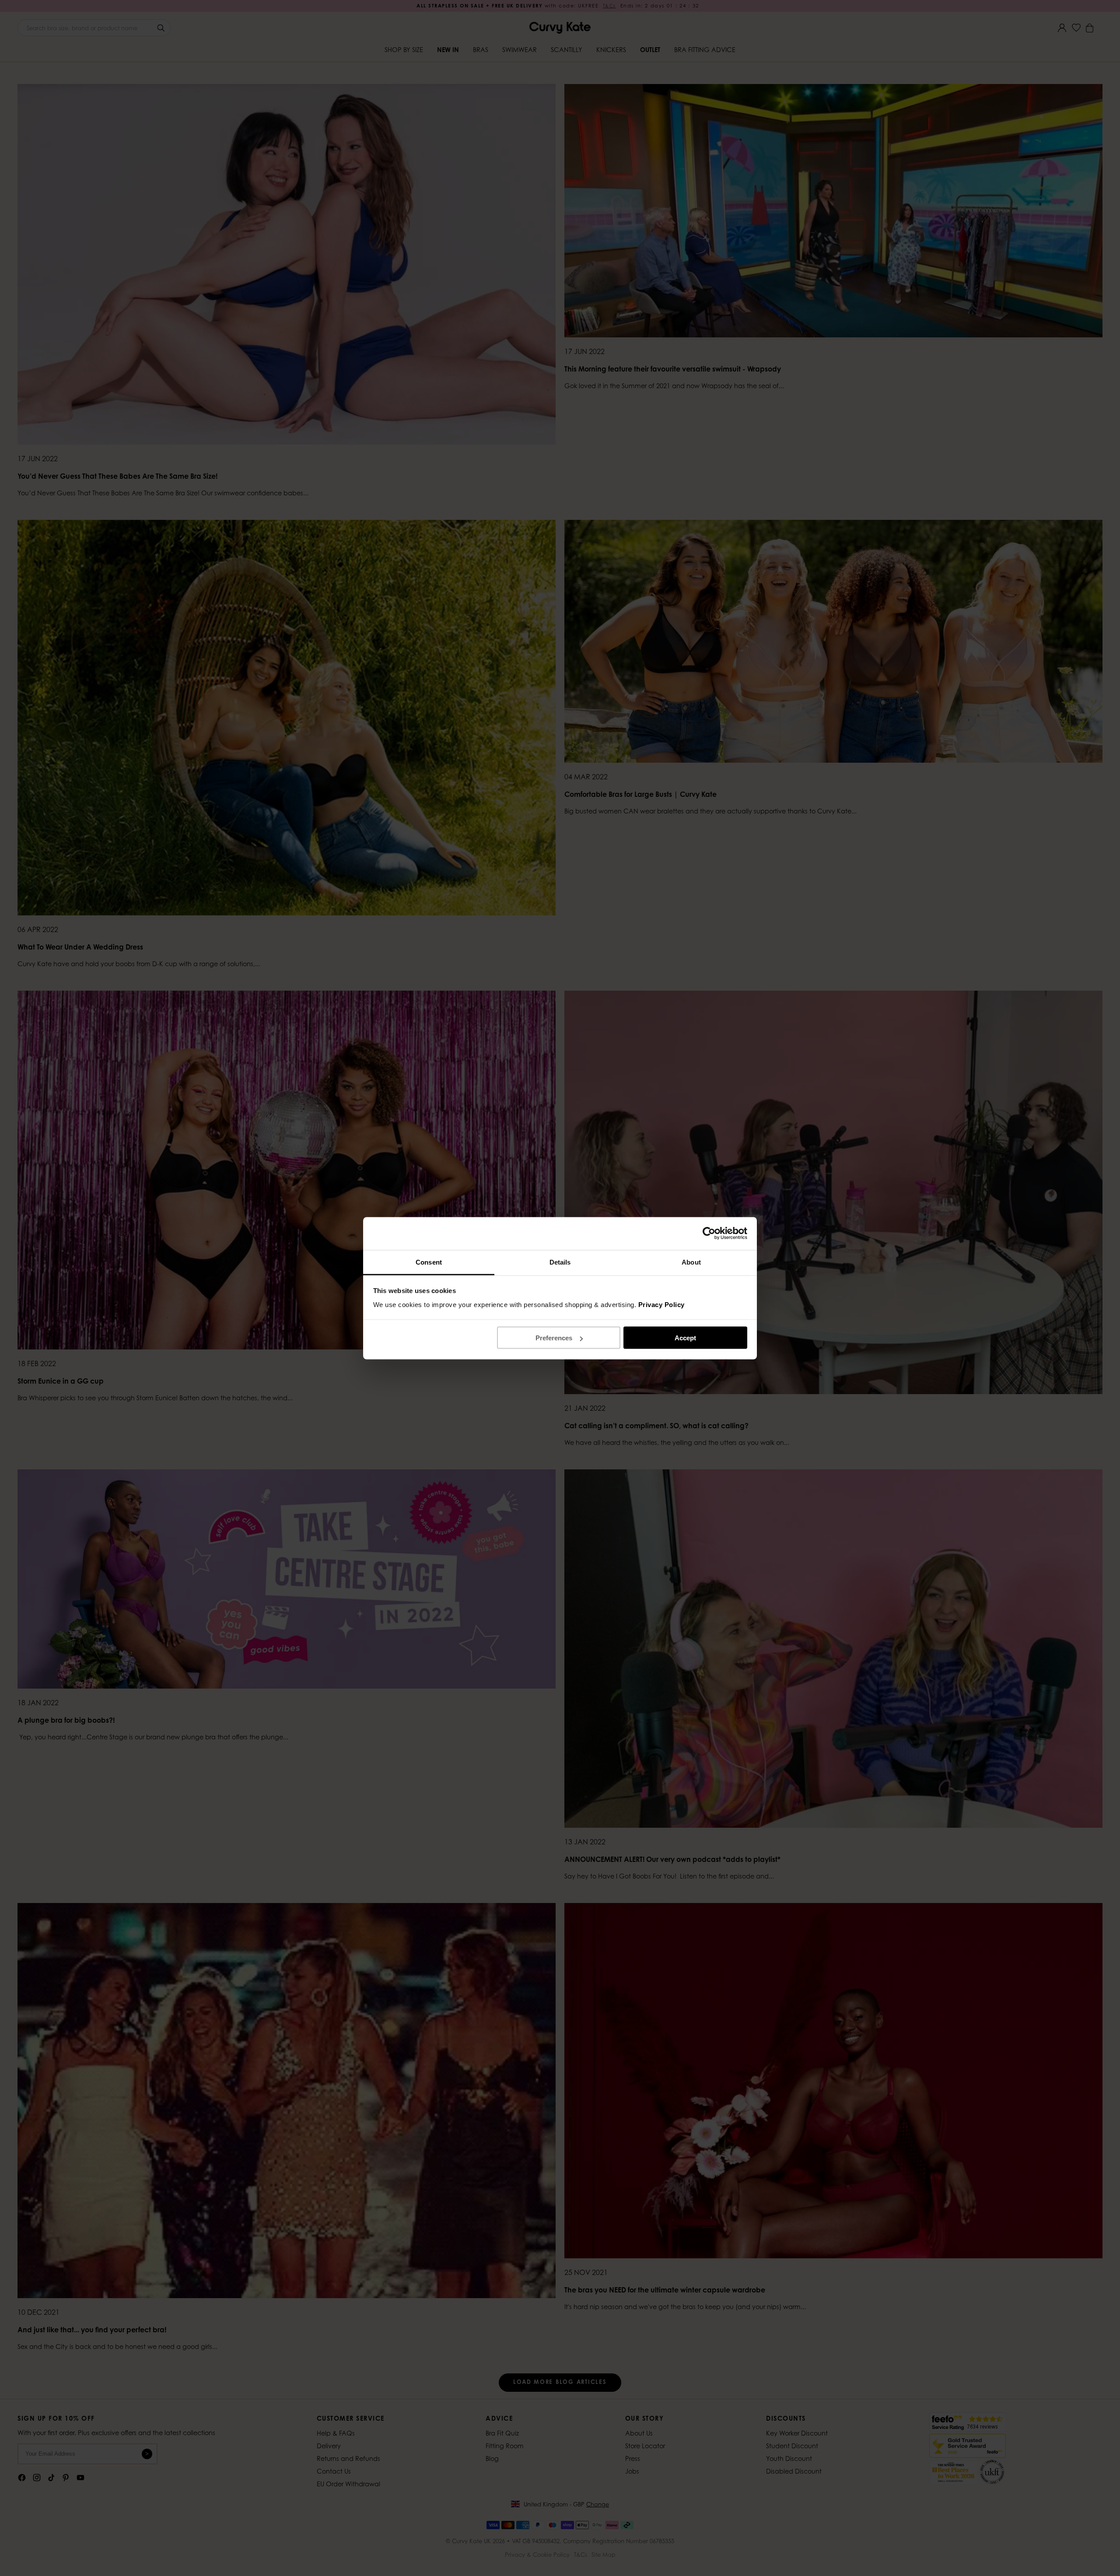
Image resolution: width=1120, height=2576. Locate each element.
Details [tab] (560, 1262)
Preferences (554, 1338)
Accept (685, 1338)
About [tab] (691, 1262)
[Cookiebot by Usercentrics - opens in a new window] (709, 1234)
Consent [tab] (429, 1262)
